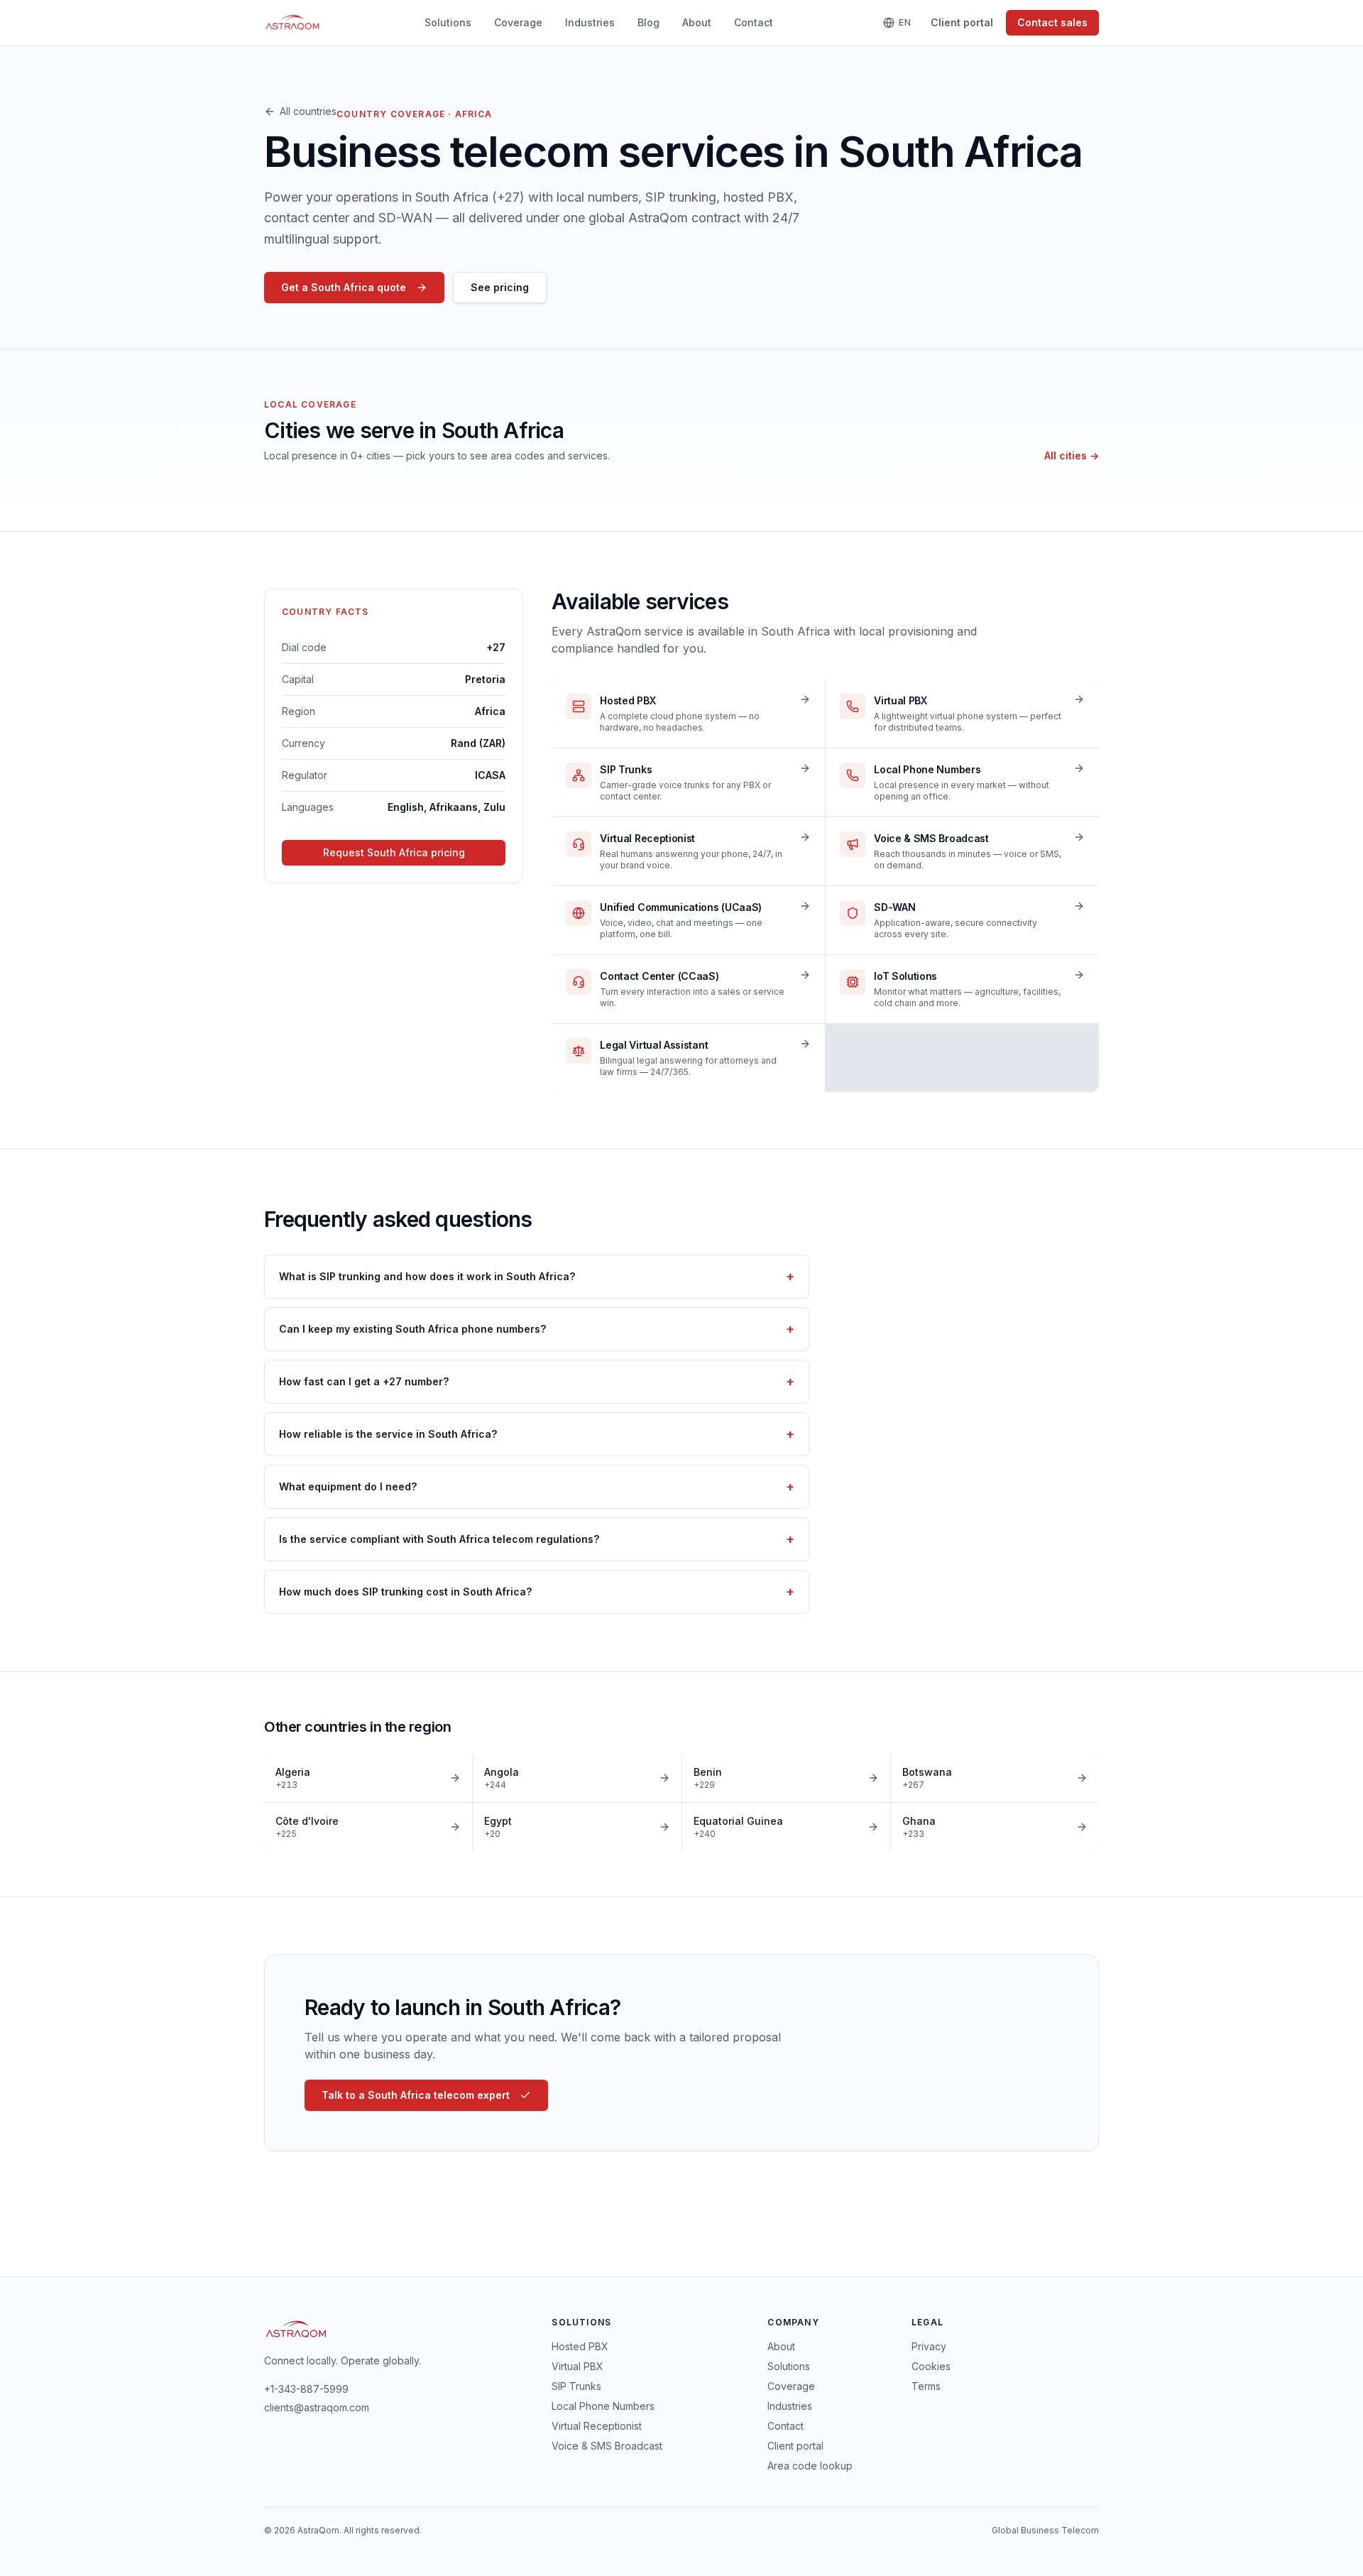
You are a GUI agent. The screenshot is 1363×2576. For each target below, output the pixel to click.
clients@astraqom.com (317, 2407)
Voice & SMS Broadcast (607, 2446)
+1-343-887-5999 (306, 2389)
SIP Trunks (576, 2386)
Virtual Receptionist (597, 2426)
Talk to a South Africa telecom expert (416, 2095)
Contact (754, 22)
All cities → (1072, 455)
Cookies (931, 2366)
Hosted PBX (580, 2346)
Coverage (518, 22)
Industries (590, 22)
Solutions (448, 22)
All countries (308, 111)
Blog (648, 22)
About (697, 22)
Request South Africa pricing (394, 852)
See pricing (500, 287)
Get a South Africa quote (344, 287)
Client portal (962, 22)
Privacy (929, 2346)
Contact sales (1052, 22)
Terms (926, 2386)
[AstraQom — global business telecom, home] (293, 23)
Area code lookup (810, 2466)
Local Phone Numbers (603, 2406)
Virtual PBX (578, 2366)
